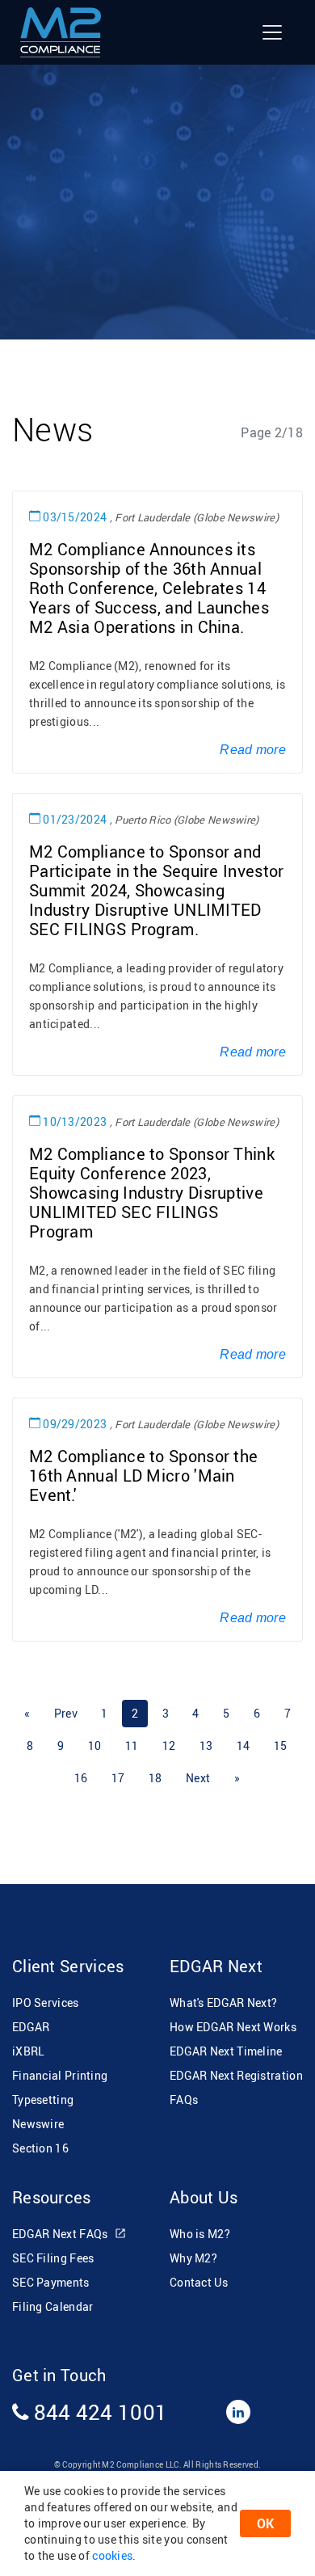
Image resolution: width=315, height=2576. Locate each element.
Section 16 (40, 2148)
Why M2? (193, 2258)
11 (132, 1745)
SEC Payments (51, 2282)
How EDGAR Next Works (233, 2027)
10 (95, 1745)
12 (169, 1745)
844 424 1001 (98, 2412)
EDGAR (31, 2027)
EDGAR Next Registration (236, 2075)
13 (206, 1745)
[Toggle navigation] (272, 32)
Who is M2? (200, 2234)
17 (118, 1778)
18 (155, 1778)
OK (265, 2523)
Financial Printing (60, 2075)
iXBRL (29, 2051)
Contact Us (199, 2282)
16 (81, 1778)
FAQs (184, 2100)
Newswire (38, 2124)
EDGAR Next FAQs (61, 2234)
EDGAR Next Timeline (226, 2051)
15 (281, 1745)
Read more (253, 750)
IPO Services (46, 2003)
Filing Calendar (53, 2306)
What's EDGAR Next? (223, 2003)
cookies (112, 2555)
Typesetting (43, 2100)
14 (244, 1745)
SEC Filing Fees (53, 2258)
